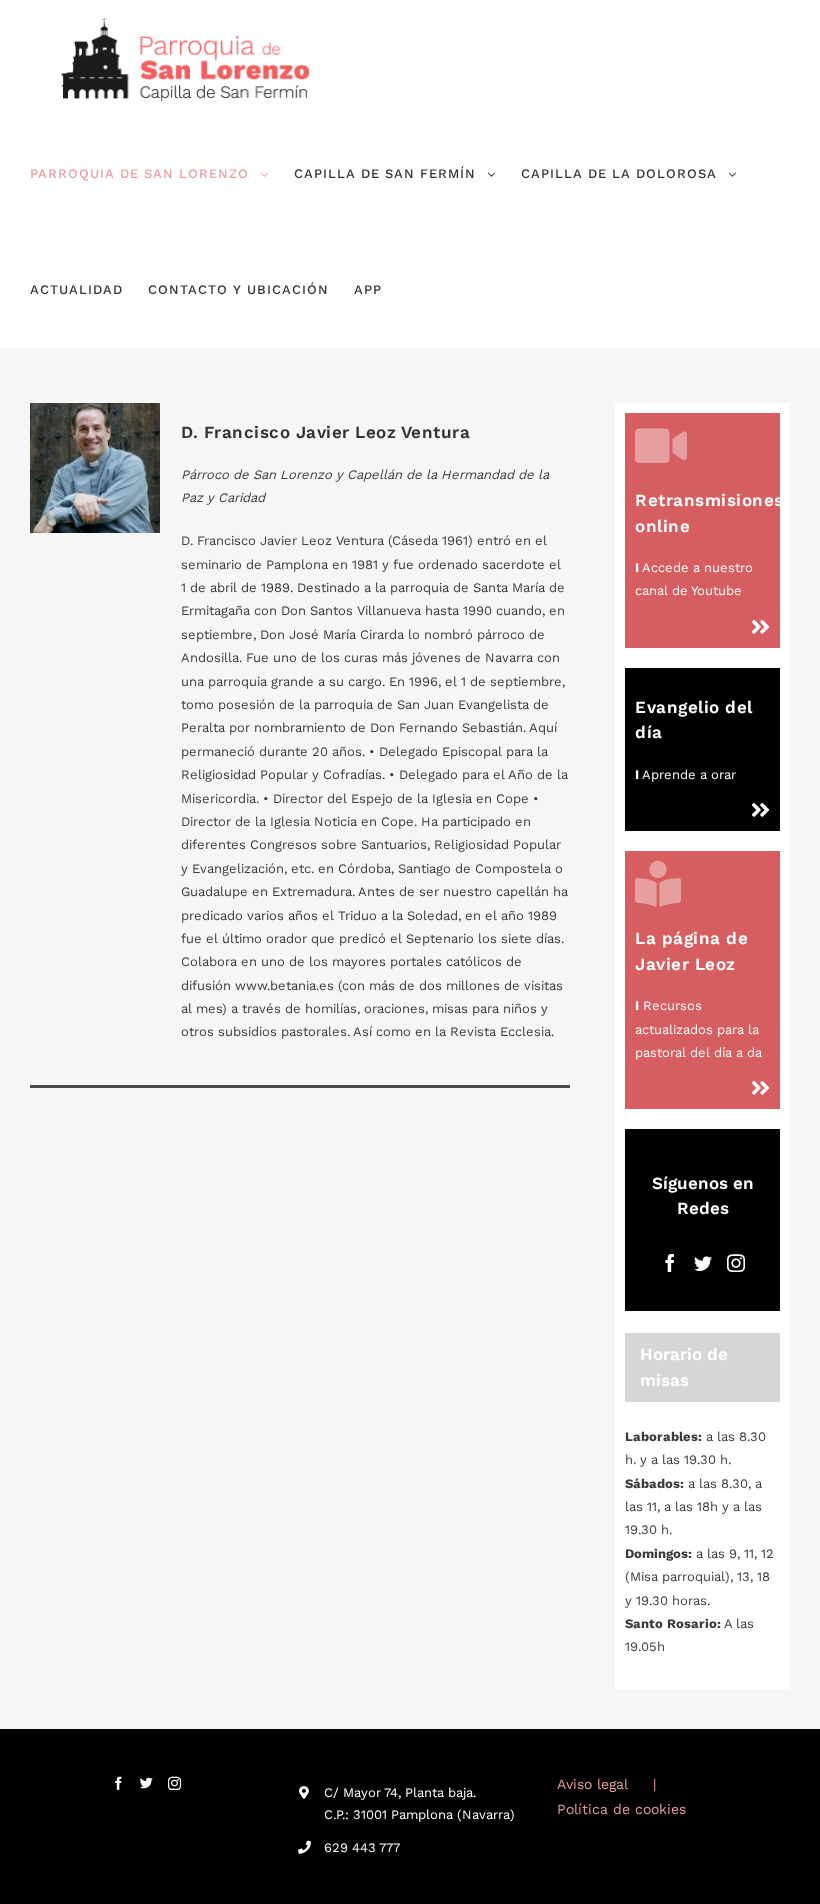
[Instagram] (736, 1263)
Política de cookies (621, 1809)
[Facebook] (670, 1263)
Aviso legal (592, 1784)
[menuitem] (149, 174)
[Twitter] (703, 1263)
